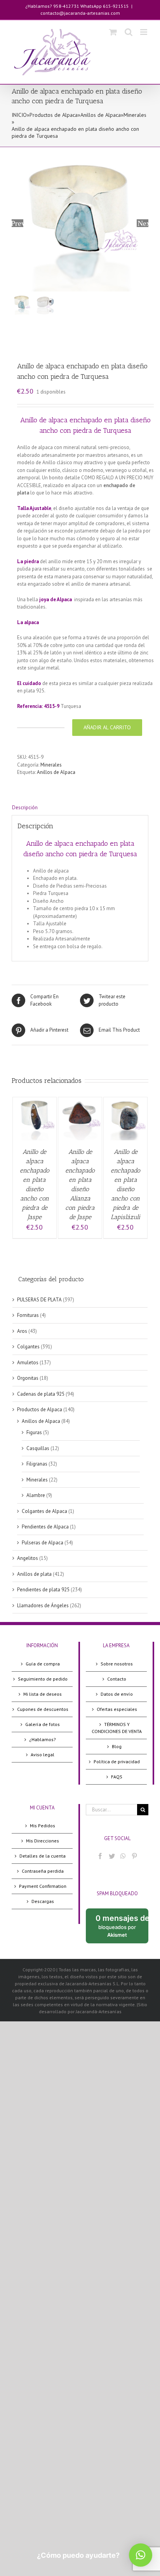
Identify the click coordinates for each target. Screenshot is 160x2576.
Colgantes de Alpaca (44, 1511)
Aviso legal (43, 1755)
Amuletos (28, 1363)
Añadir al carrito (107, 727)
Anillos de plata (34, 1574)
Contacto (117, 1679)
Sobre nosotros (117, 1664)
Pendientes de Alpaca (45, 1527)
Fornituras (28, 1315)
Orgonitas (28, 1378)
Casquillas (38, 1448)
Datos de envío (117, 1694)
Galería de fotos (43, 1724)
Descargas (43, 1901)
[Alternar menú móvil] (144, 32)
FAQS (117, 1777)
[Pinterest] (134, 1856)
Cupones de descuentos (43, 1709)
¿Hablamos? (43, 1739)
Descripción (25, 807)
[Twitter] (112, 1856)
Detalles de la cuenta (43, 1856)
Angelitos (28, 1558)
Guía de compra (43, 1664)
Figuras (34, 1432)
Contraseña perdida (43, 1871)
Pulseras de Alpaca (43, 1543)
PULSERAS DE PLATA (39, 1300)
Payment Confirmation (43, 1886)
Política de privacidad (117, 1762)
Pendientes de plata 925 (43, 1590)
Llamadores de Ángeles (43, 1605)
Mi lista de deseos (43, 1694)
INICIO (19, 115)
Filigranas (37, 1464)
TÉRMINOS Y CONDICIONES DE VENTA (117, 1728)
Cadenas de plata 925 (41, 1394)
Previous (17, 223)
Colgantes (28, 1347)
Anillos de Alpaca (101, 115)
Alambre (36, 1495)
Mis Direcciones (43, 1841)
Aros (22, 1331)
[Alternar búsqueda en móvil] (129, 32)
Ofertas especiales (117, 1709)
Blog (117, 1746)
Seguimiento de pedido (43, 1679)
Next (143, 223)
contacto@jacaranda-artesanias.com (80, 13)
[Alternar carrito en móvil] (113, 32)
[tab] (80, 808)
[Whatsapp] (123, 1856)
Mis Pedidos (43, 1826)
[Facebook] (100, 1856)
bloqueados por (122, 1928)
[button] (141, 2555)
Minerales (135, 115)
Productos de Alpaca (54, 115)
